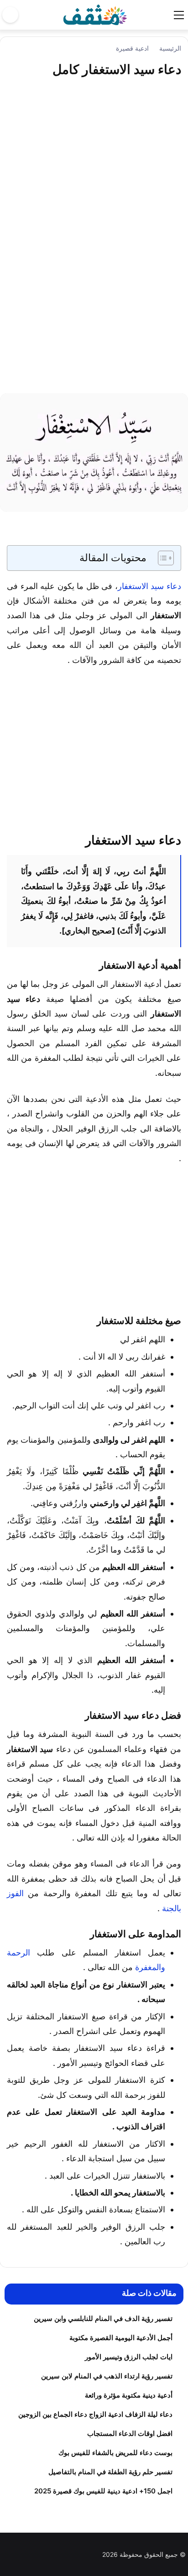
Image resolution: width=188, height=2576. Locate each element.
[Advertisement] (94, 242)
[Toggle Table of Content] (161, 558)
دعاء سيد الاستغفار (149, 586)
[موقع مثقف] (95, 14)
